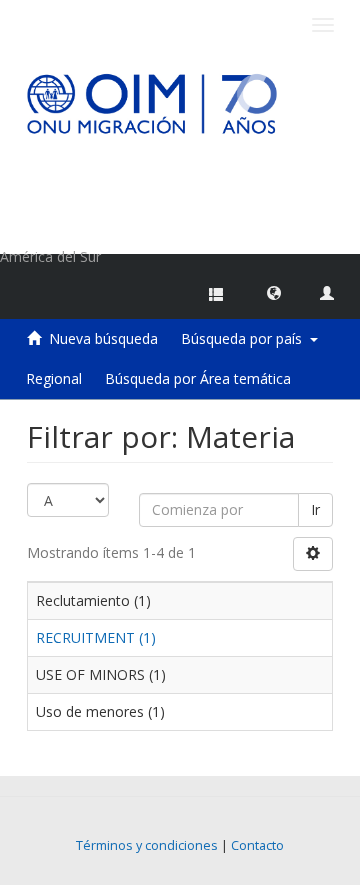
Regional (54, 378)
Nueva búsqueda (103, 338)
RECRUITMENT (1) (96, 637)
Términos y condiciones (147, 845)
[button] (274, 292)
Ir (315, 509)
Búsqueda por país (245, 338)
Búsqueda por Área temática (198, 378)
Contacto (257, 845)
